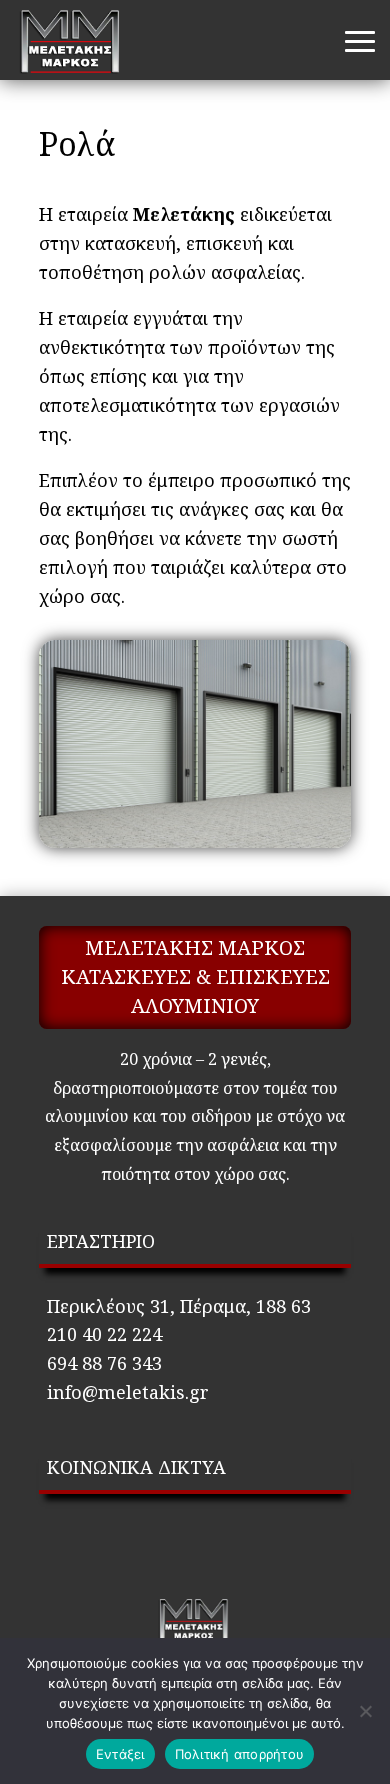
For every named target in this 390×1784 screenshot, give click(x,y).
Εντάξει (120, 1754)
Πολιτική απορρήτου (240, 1754)
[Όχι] (365, 1711)
